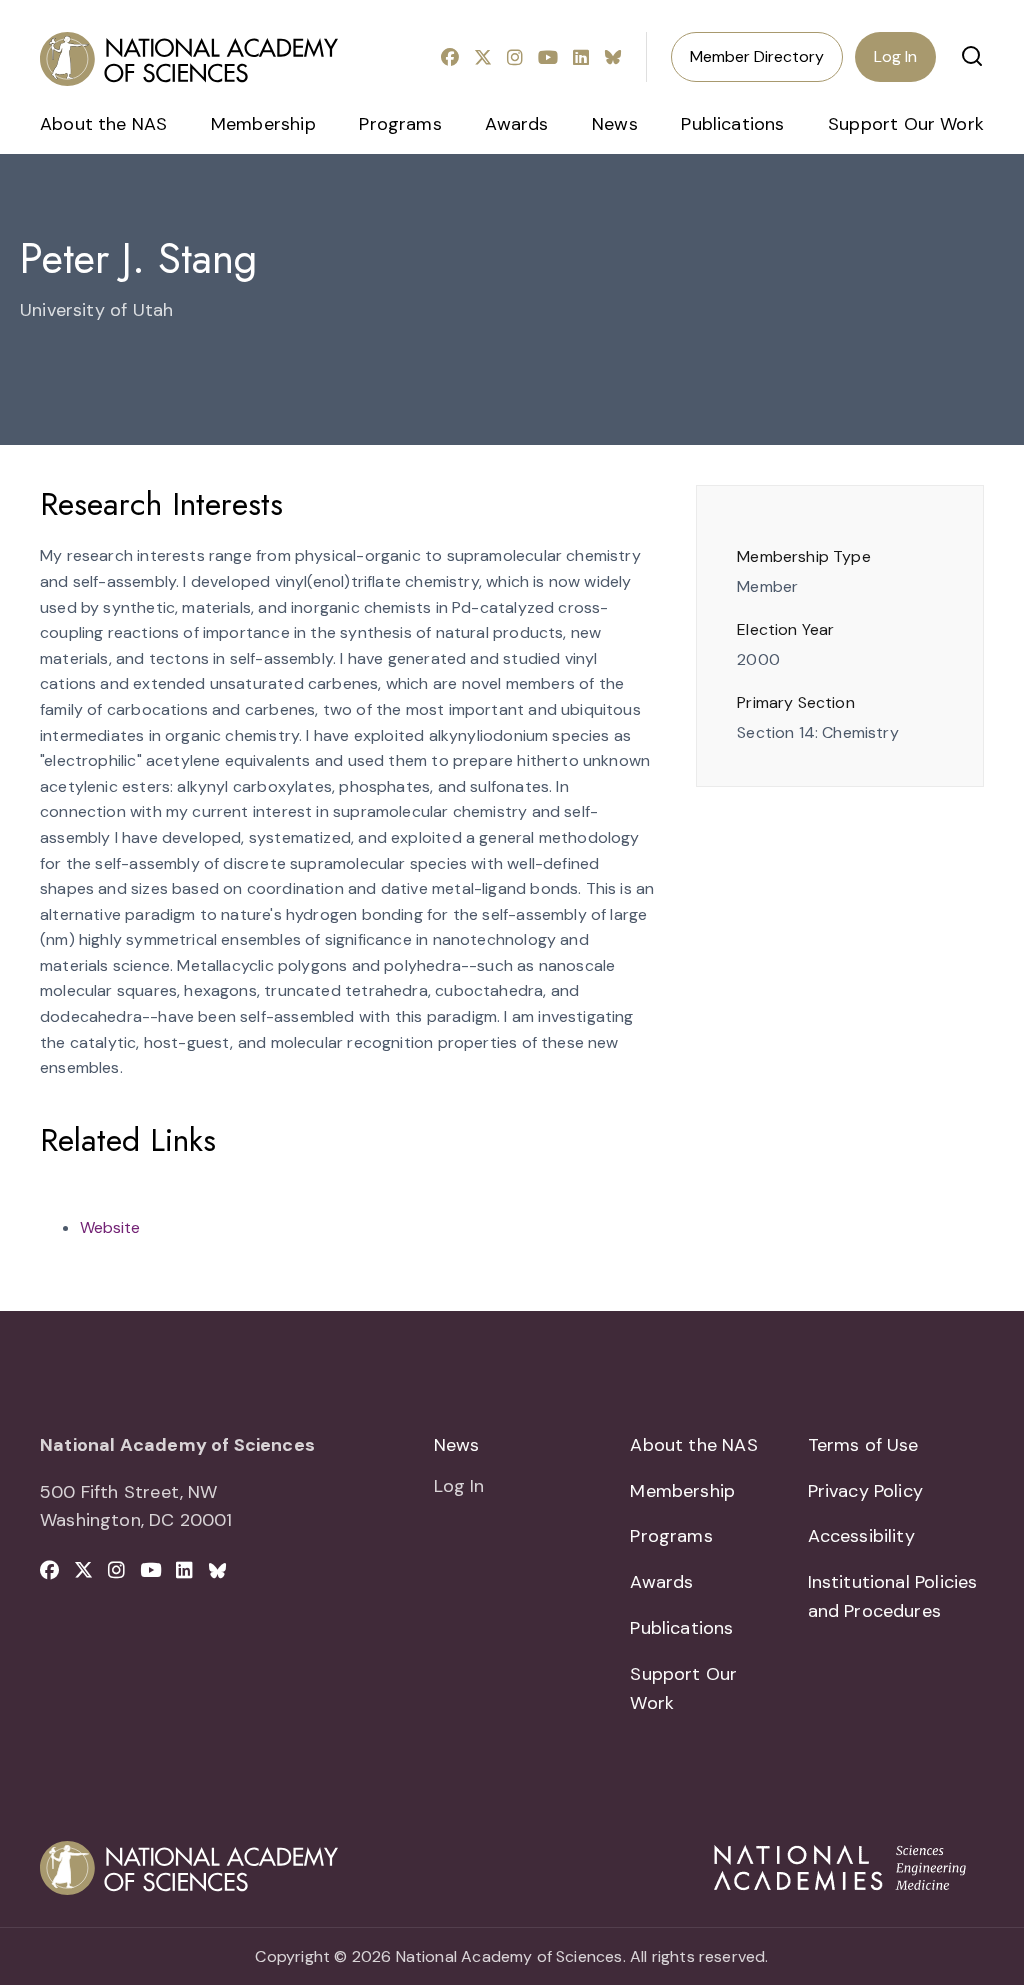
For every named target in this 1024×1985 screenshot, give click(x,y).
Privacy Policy (866, 1491)
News (615, 124)
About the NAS (103, 124)
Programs (400, 124)
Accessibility (861, 1536)
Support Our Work (906, 124)
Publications (732, 124)
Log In (895, 56)
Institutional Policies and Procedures (893, 1596)
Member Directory (757, 56)
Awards (516, 124)
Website (110, 1227)
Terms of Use (863, 1445)
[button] (972, 56)
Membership (263, 124)
